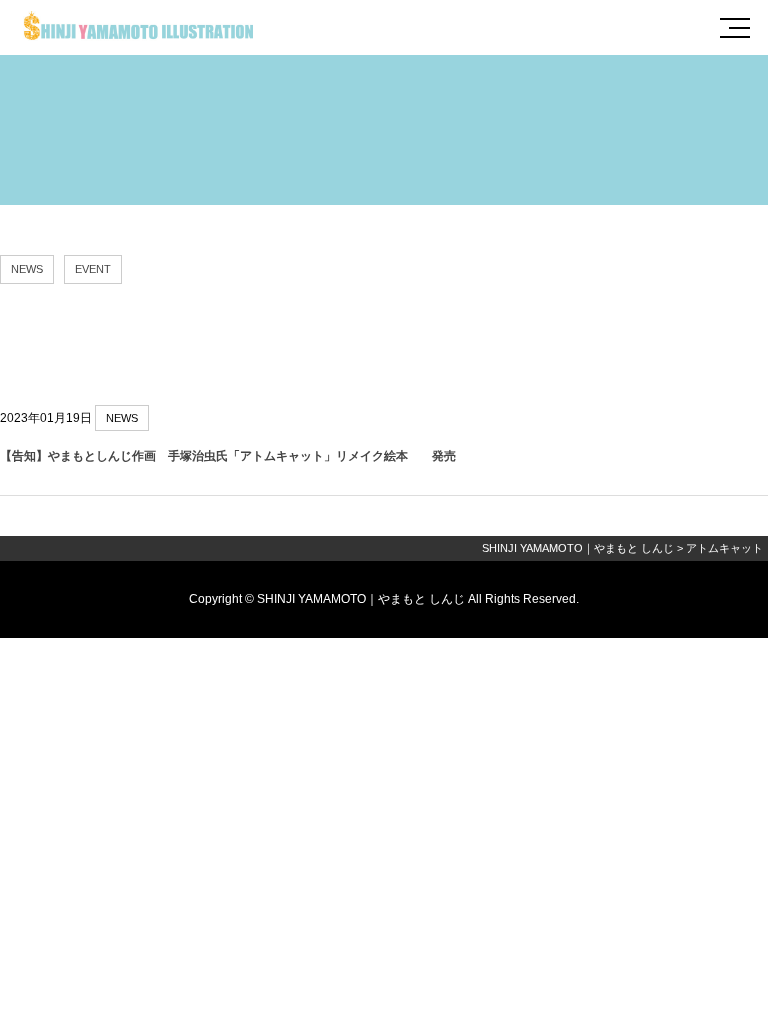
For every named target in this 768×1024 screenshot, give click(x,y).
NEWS (27, 269)
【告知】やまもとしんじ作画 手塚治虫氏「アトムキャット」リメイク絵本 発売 (228, 456)
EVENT (93, 269)
